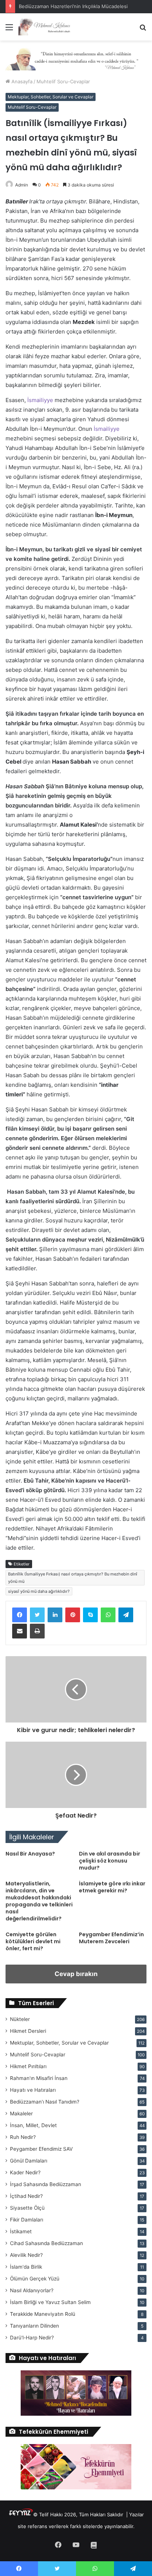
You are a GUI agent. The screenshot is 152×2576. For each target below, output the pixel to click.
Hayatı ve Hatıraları (33, 2090)
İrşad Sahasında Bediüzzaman (46, 2184)
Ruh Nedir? (23, 2137)
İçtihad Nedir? (26, 2196)
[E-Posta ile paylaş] (20, 1631)
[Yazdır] (37, 1631)
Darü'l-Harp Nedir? (32, 2338)
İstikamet (21, 2231)
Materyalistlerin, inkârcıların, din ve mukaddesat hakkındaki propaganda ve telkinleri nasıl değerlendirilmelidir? (39, 1901)
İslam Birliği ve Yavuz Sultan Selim (50, 2302)
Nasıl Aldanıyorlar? (32, 2290)
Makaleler (21, 2113)
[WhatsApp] (108, 1615)
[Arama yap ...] (143, 30)
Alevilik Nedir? (26, 2255)
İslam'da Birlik (26, 2267)
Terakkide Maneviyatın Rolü (43, 2314)
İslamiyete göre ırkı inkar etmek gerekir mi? (112, 1887)
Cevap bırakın (76, 1974)
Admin (22, 185)
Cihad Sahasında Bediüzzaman (46, 2243)
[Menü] (9, 30)
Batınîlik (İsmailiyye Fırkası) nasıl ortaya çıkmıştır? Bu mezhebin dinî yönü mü (73, 1578)
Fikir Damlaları (27, 2220)
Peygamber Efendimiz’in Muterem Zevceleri (111, 1938)
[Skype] (90, 1615)
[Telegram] (126, 1615)
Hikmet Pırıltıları (28, 2066)
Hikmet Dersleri (28, 2031)
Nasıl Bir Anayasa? (30, 1854)
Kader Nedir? (25, 2172)
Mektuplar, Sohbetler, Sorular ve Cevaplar (51, 97)
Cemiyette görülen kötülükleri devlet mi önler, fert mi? (33, 1941)
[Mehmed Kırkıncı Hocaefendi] (48, 27)
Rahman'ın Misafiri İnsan (39, 2078)
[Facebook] (20, 1615)
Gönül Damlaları (29, 2161)
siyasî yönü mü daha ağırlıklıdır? (39, 1591)
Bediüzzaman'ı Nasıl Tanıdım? (45, 2102)
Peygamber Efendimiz (41, 2149)
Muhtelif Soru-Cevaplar (63, 81)
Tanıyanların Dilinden (34, 2326)
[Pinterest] (73, 1615)
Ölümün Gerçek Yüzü (35, 2279)
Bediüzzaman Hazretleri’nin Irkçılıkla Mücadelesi (73, 6)
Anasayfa (21, 81)
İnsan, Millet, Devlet (33, 2125)
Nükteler (20, 2019)
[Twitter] (37, 1615)
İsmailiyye (40, 400)
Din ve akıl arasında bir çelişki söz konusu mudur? (110, 1861)
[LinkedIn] (55, 1615)
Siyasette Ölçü (27, 2208)
